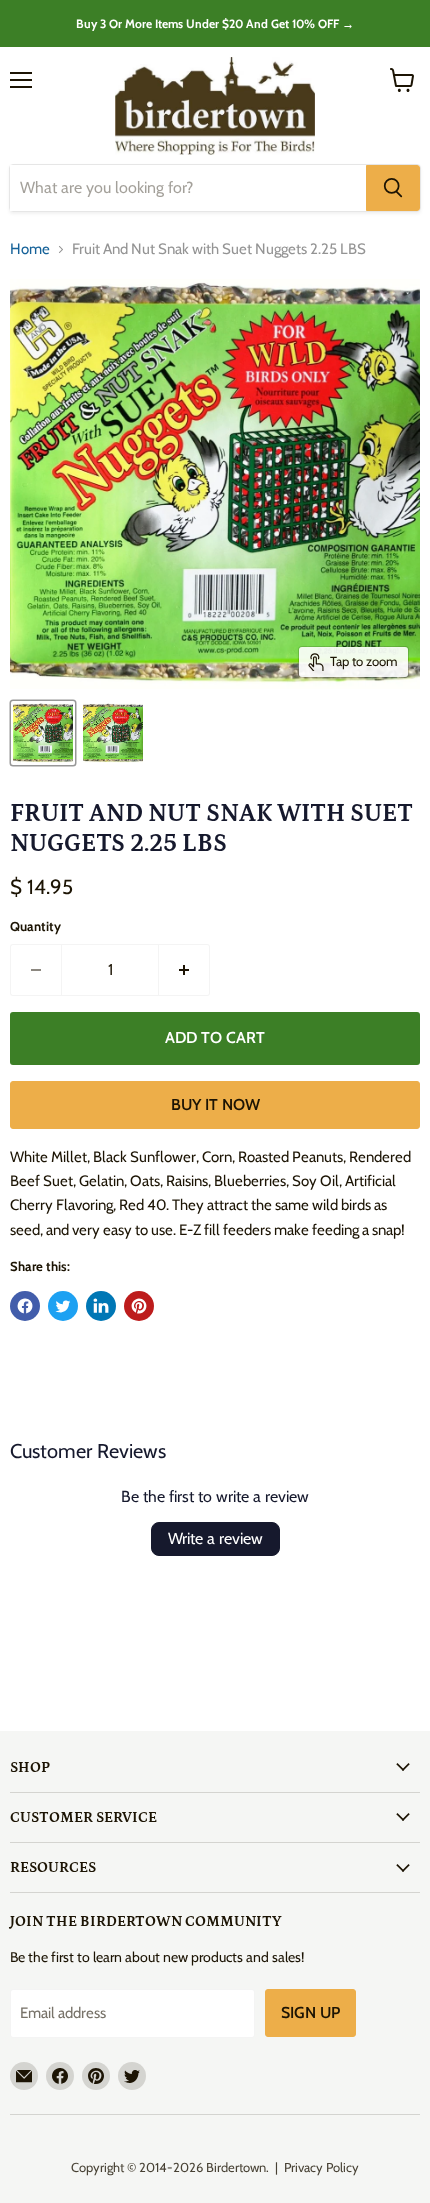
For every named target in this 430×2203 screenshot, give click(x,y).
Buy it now (215, 1104)
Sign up (310, 2012)
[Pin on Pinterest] (139, 1306)
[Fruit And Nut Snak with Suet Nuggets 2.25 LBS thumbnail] (43, 733)
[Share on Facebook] (25, 1306)
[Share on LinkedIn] (101, 1306)
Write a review (215, 1538)
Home (30, 249)
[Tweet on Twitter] (63, 1306)
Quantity (35, 926)
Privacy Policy (321, 2167)
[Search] (393, 188)
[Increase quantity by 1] (184, 970)
